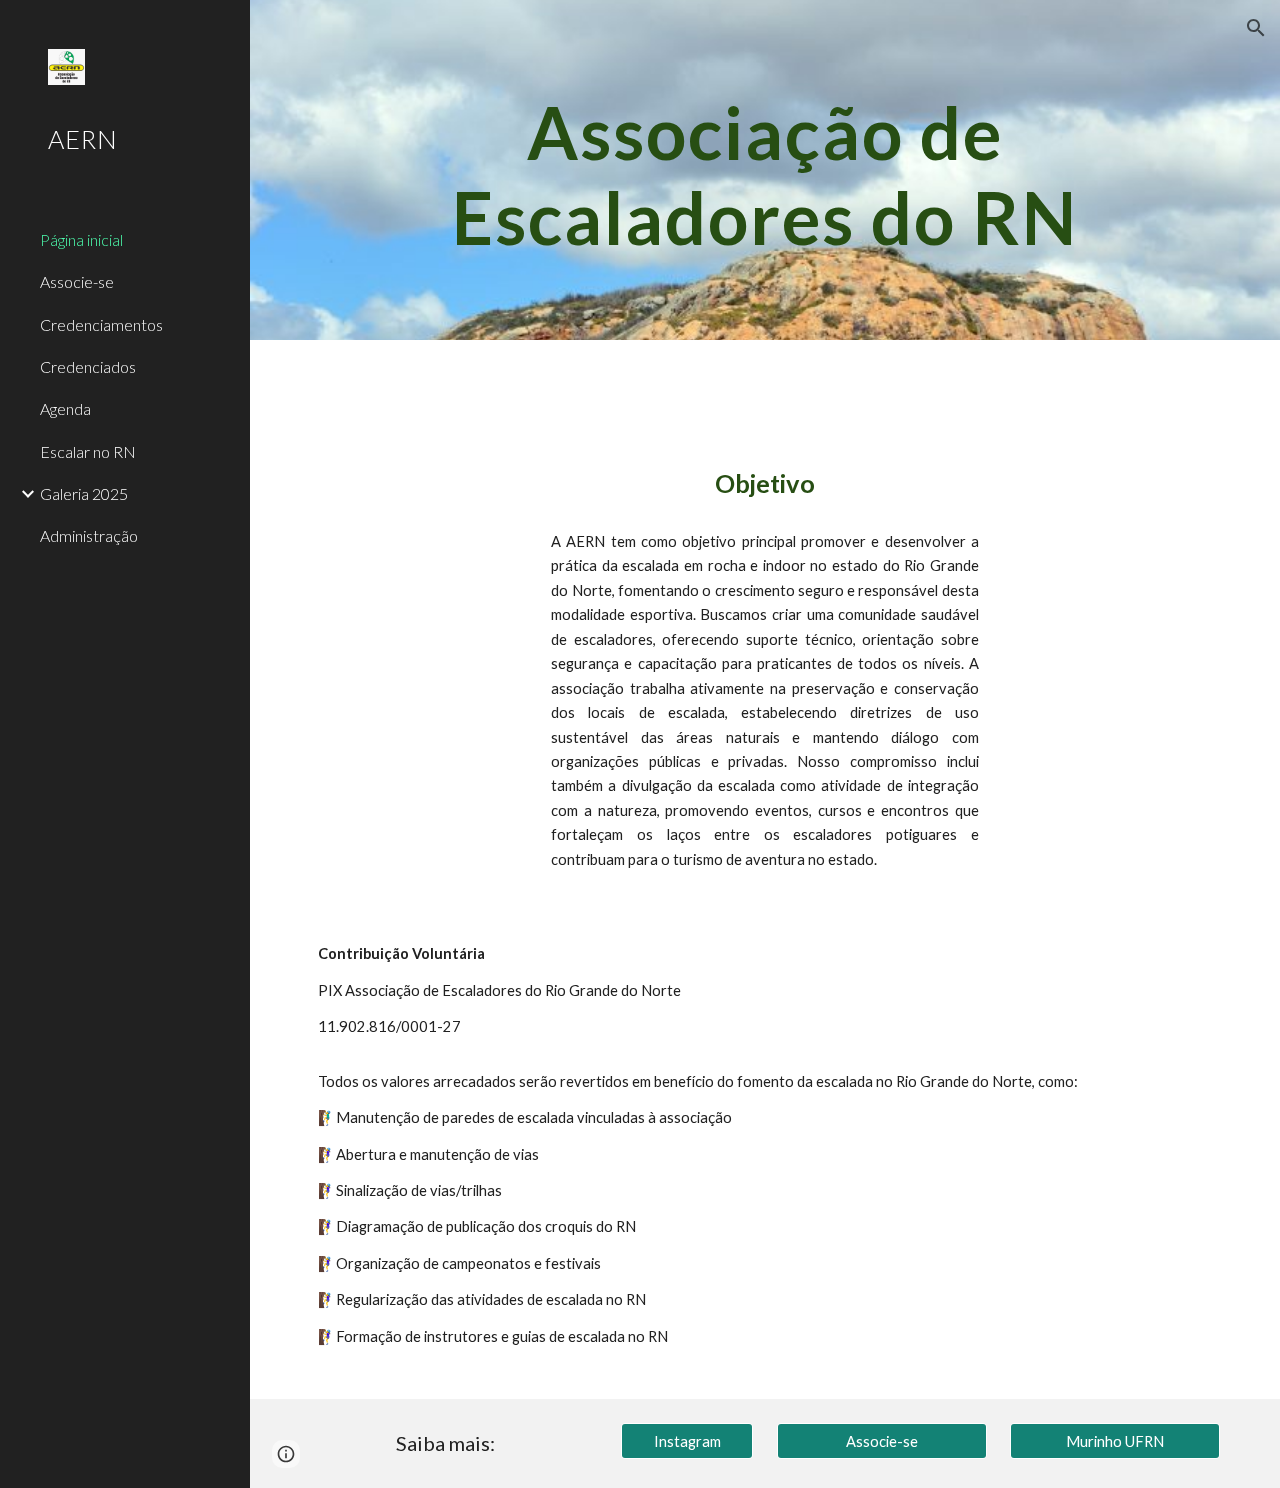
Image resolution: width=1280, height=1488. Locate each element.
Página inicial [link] (81, 239)
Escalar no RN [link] (88, 451)
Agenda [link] (65, 408)
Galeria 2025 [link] (84, 493)
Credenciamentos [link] (101, 324)
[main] (765, 170)
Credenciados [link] (88, 366)
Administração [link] (89, 535)
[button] (1256, 28)
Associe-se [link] (77, 281)
